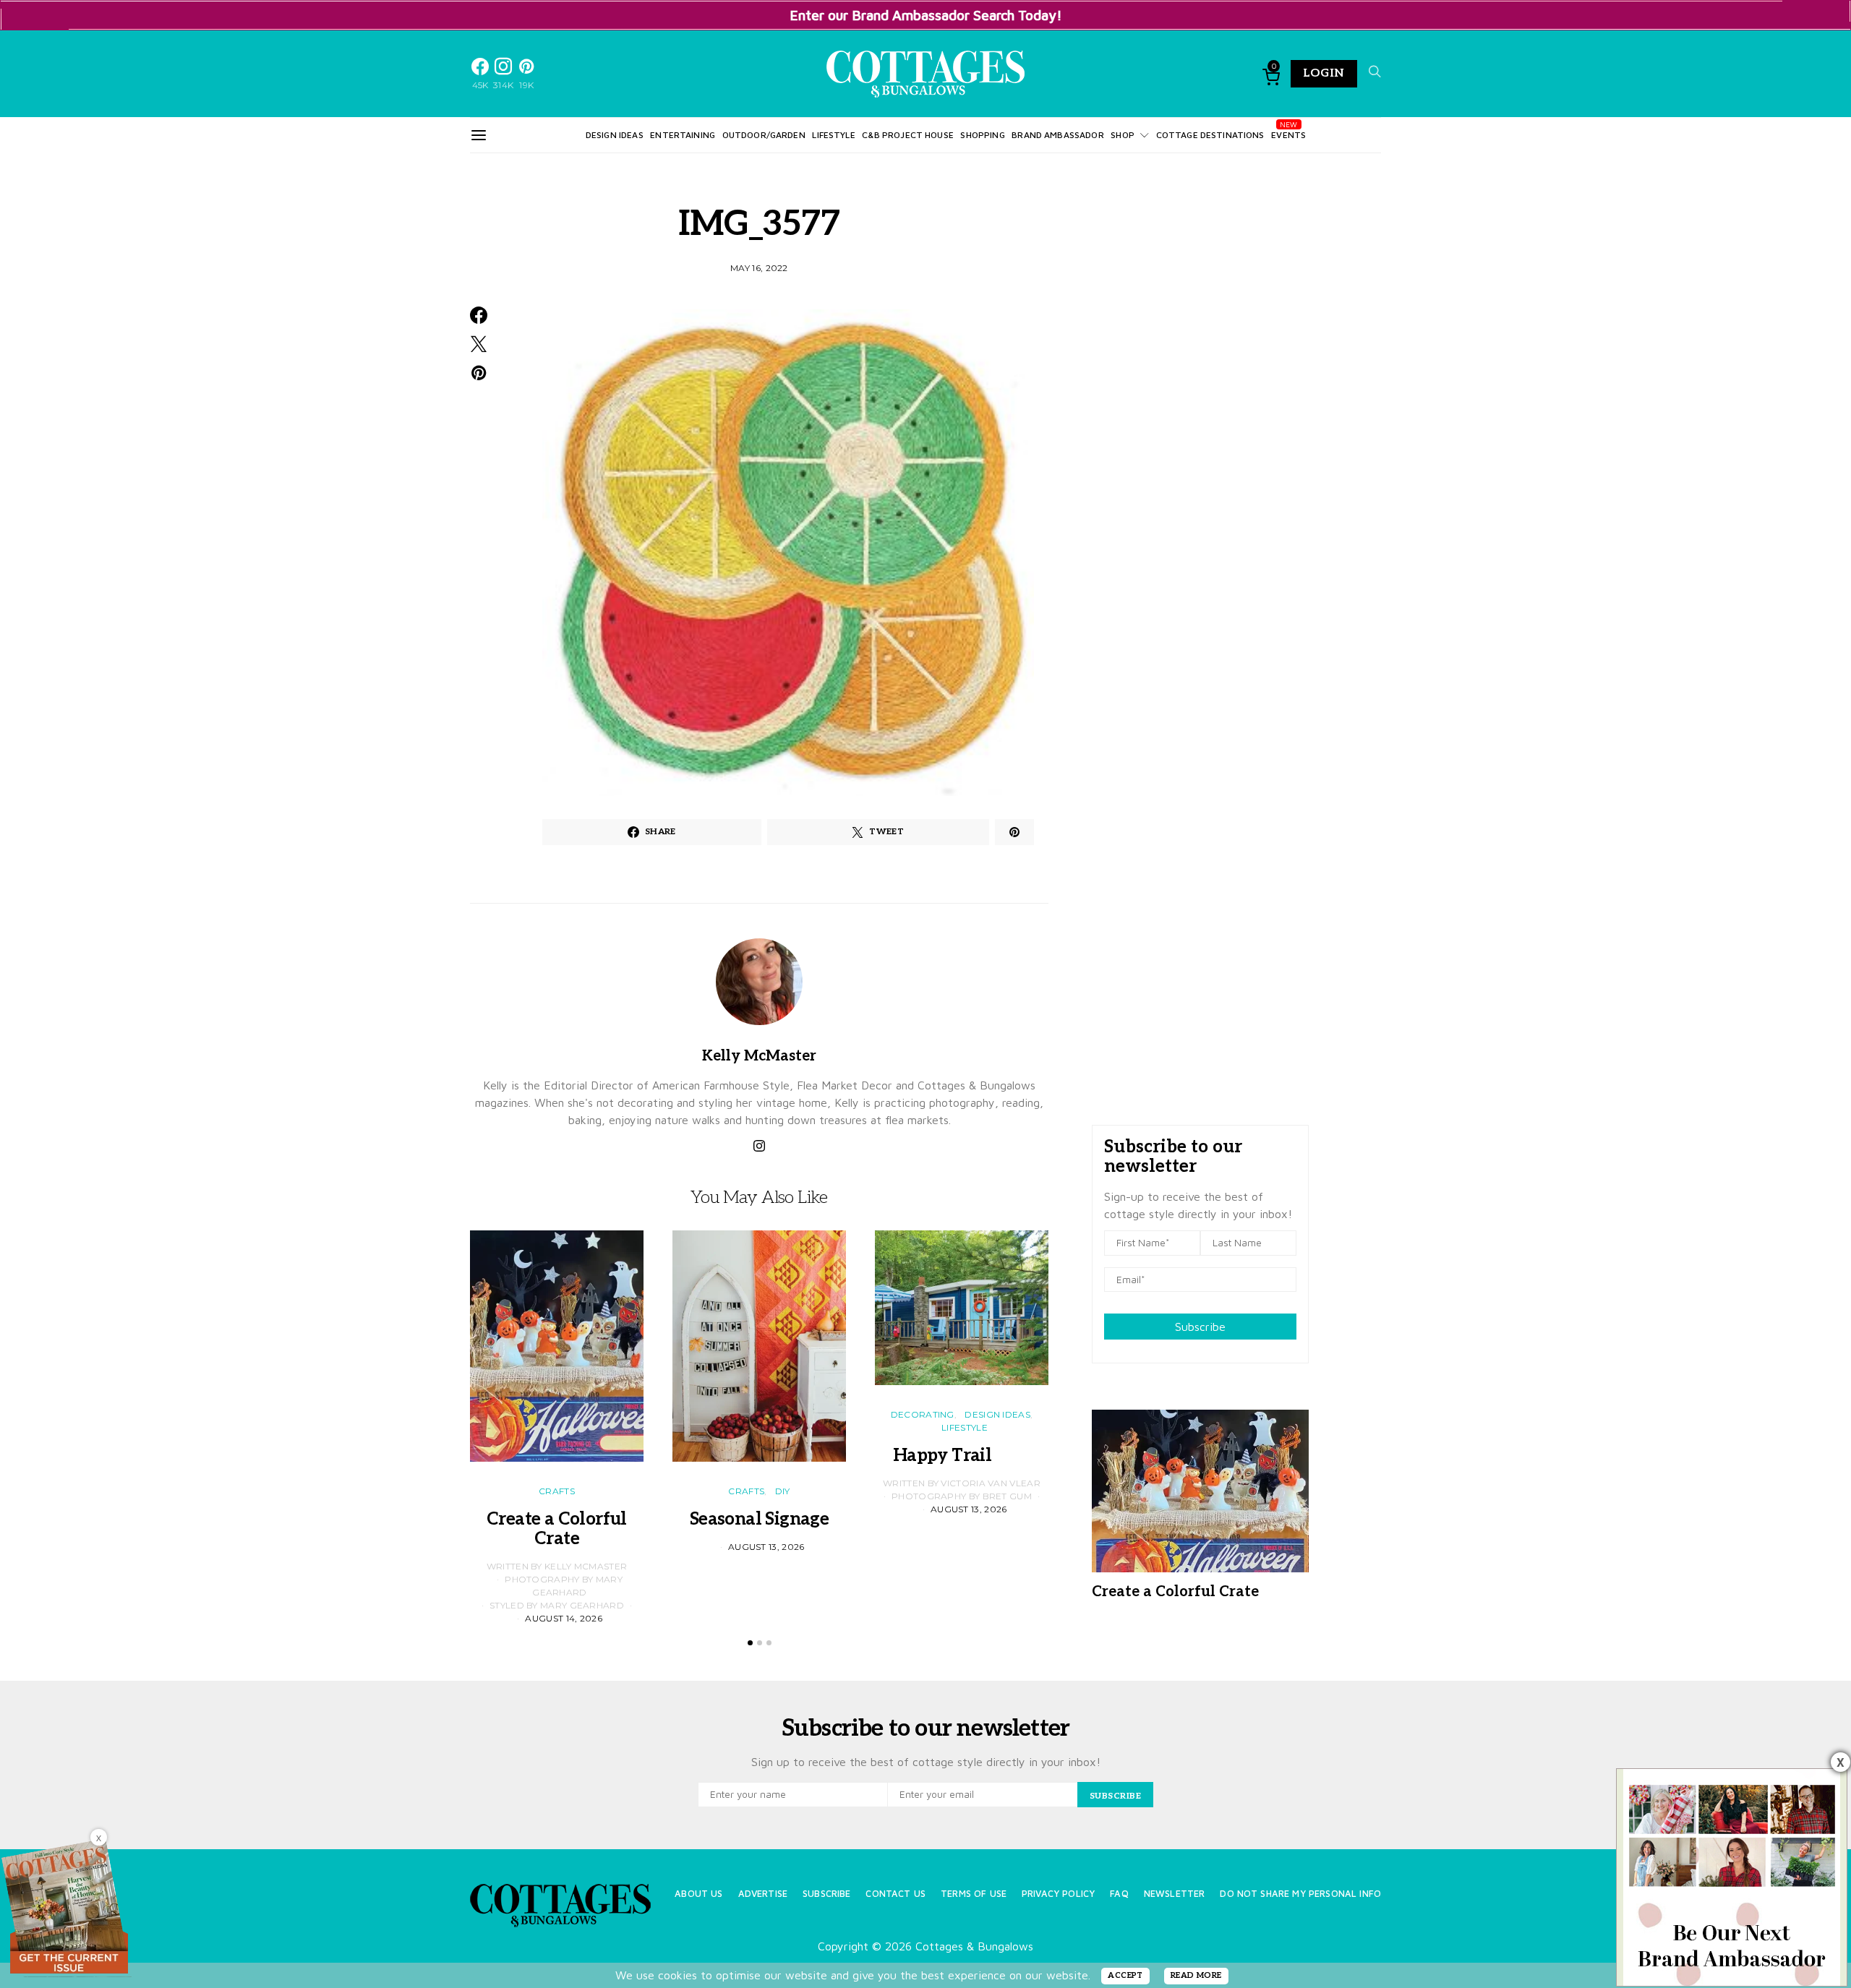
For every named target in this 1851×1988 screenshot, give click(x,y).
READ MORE (1196, 1975)
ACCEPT (1125, 1975)
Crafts (557, 1491)
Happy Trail (962, 1456)
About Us (698, 1894)
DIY (783, 1491)
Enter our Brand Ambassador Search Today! (926, 15)
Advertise (763, 1894)
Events (1288, 135)
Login (1324, 73)
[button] (750, 1643)
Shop (1123, 135)
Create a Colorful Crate (557, 1529)
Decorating (923, 1414)
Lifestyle (833, 135)
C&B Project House (908, 135)
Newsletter (1175, 1894)
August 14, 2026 (564, 1618)
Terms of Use (974, 1894)
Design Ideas (615, 135)
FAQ (1119, 1894)
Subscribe (1200, 1327)
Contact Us (895, 1894)
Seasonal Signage (759, 1519)
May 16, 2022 (759, 268)
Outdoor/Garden (764, 135)
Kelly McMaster (759, 1056)
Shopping (982, 135)
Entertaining (683, 135)
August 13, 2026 (766, 1547)
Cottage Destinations (1210, 135)
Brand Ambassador (1057, 135)
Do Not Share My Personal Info (1300, 1894)
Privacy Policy (1058, 1894)
